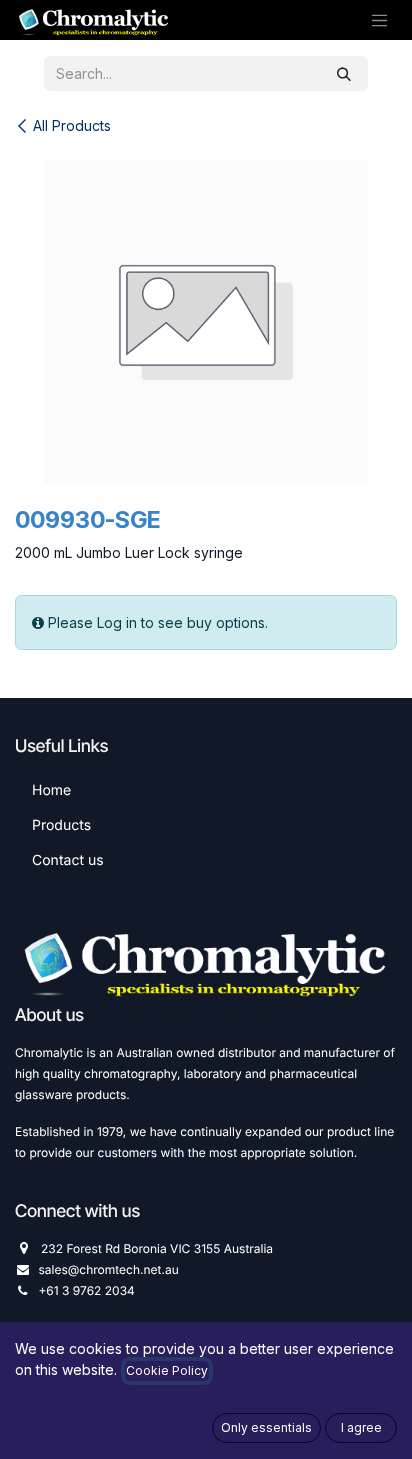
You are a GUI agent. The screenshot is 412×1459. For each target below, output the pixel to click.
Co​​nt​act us (68, 860)
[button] (266, 1428)
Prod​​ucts (61, 825)
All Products (72, 125)
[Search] (344, 73)
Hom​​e (51, 790)
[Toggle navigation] (380, 20)
